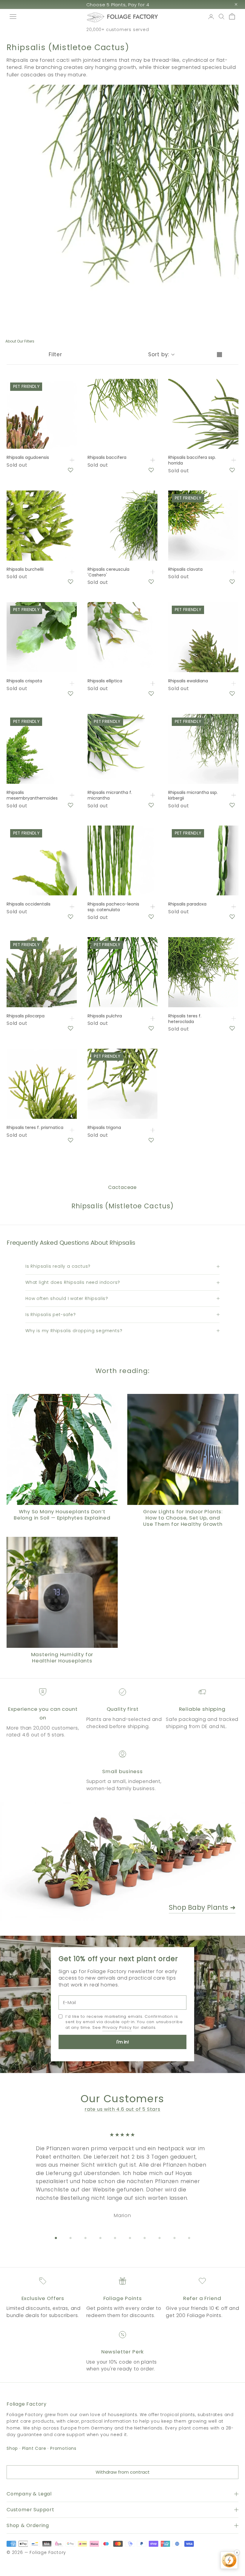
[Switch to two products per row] (232, 355)
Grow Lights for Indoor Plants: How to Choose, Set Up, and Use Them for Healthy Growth (183, 1518)
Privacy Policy (117, 2027)
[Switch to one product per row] (219, 355)
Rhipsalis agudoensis (28, 458)
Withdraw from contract (123, 2472)
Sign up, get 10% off (118, 5)
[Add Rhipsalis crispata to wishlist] (71, 693)
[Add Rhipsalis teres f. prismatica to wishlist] (71, 1140)
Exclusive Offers (43, 2298)
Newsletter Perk (123, 2352)
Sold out (72, 460)
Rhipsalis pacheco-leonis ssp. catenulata (113, 907)
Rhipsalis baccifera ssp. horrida (192, 460)
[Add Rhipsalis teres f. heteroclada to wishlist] (232, 1028)
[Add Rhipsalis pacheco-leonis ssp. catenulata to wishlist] (151, 917)
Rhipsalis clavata (185, 569)
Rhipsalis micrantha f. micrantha (110, 795)
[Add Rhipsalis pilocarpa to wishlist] (71, 1028)
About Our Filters (20, 341)
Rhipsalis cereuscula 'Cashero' (108, 572)
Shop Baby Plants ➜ (202, 1908)
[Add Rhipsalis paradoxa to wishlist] (232, 917)
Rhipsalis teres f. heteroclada (185, 1019)
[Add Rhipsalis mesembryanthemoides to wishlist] (71, 805)
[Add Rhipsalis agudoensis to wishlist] (71, 470)
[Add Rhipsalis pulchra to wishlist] (151, 1028)
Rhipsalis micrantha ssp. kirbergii (193, 795)
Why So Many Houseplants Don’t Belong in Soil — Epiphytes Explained (62, 1515)
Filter (55, 354)
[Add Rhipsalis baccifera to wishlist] (151, 470)
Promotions (63, 2448)
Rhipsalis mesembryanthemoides (32, 795)
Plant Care (34, 2448)
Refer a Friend (202, 2298)
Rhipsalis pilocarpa (26, 1016)
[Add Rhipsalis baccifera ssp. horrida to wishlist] (232, 470)
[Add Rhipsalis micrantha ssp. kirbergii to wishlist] (232, 805)
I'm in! (123, 2042)
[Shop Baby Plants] (122, 1861)
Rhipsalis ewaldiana (188, 681)
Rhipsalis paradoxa (187, 904)
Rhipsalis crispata (24, 681)
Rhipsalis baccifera (107, 458)
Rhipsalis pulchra (105, 1016)
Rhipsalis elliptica (105, 681)
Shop (12, 2448)
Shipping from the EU (118, 30)
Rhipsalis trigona (104, 1128)
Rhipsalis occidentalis (29, 904)
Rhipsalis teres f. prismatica (35, 1128)
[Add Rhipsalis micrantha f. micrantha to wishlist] (151, 805)
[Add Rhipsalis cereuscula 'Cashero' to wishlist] (151, 581)
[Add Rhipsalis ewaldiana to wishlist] (232, 693)
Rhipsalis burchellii (25, 569)
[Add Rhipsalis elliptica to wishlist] (151, 693)
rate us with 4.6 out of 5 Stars (122, 2109)
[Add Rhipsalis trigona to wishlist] (151, 1140)
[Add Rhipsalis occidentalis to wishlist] (71, 917)
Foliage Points (123, 2298)
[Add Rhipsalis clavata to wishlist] (232, 581)
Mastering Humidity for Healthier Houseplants (62, 1658)
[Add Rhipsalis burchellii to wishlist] (71, 581)
